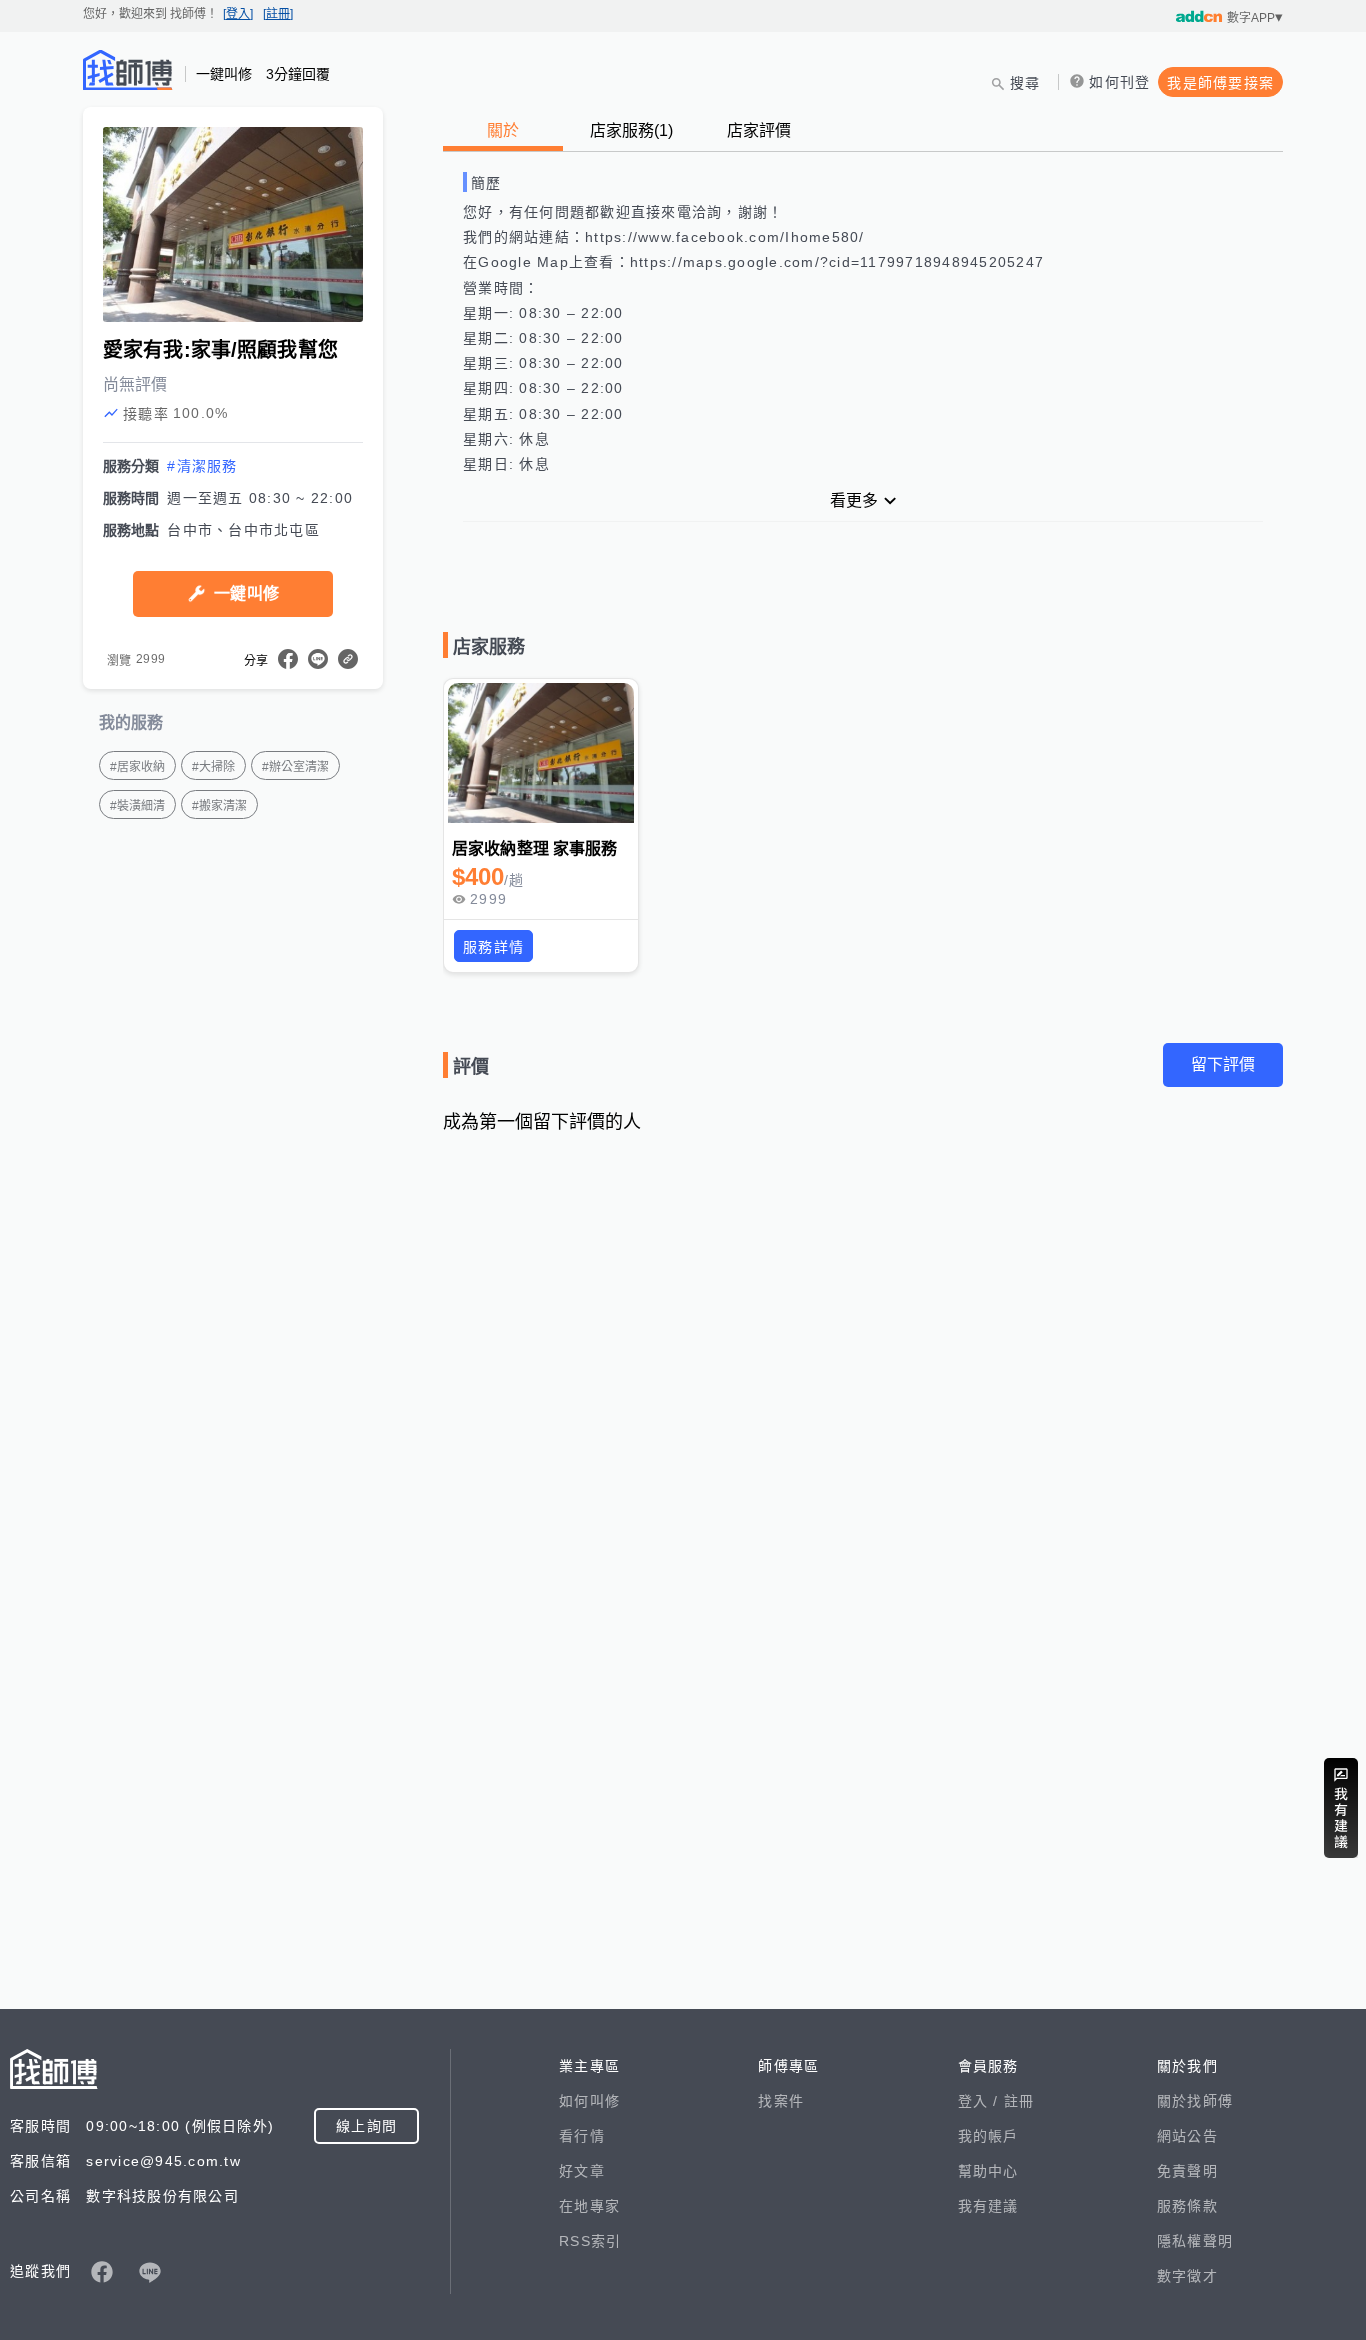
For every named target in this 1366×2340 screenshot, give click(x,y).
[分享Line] (318, 659)
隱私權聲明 (1195, 2241)
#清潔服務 (202, 466)
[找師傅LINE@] (150, 2272)
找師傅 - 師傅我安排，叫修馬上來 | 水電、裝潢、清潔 (128, 70)
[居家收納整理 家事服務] (541, 753)
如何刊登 (1119, 82)
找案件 (781, 2101)
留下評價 (1223, 1064)
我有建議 (988, 2206)
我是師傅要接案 (1220, 83)
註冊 (1019, 2101)
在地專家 (589, 2206)
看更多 (854, 500)
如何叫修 (589, 2101)
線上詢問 (366, 2126)
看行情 (582, 2136)
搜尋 (1025, 83)
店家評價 (759, 130)
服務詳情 (493, 947)
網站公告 (1187, 2136)
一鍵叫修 (246, 593)
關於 (503, 130)
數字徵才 (1187, 2276)
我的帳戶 (988, 2136)
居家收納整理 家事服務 (535, 848)
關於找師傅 (1195, 2101)
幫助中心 (988, 2171)
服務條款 (1187, 2206)
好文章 (582, 2171)
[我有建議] (1341, 1808)
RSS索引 (590, 2241)
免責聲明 (1187, 2171)
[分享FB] (288, 659)
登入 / (981, 2101)
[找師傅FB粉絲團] (102, 2272)
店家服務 (631, 130)
